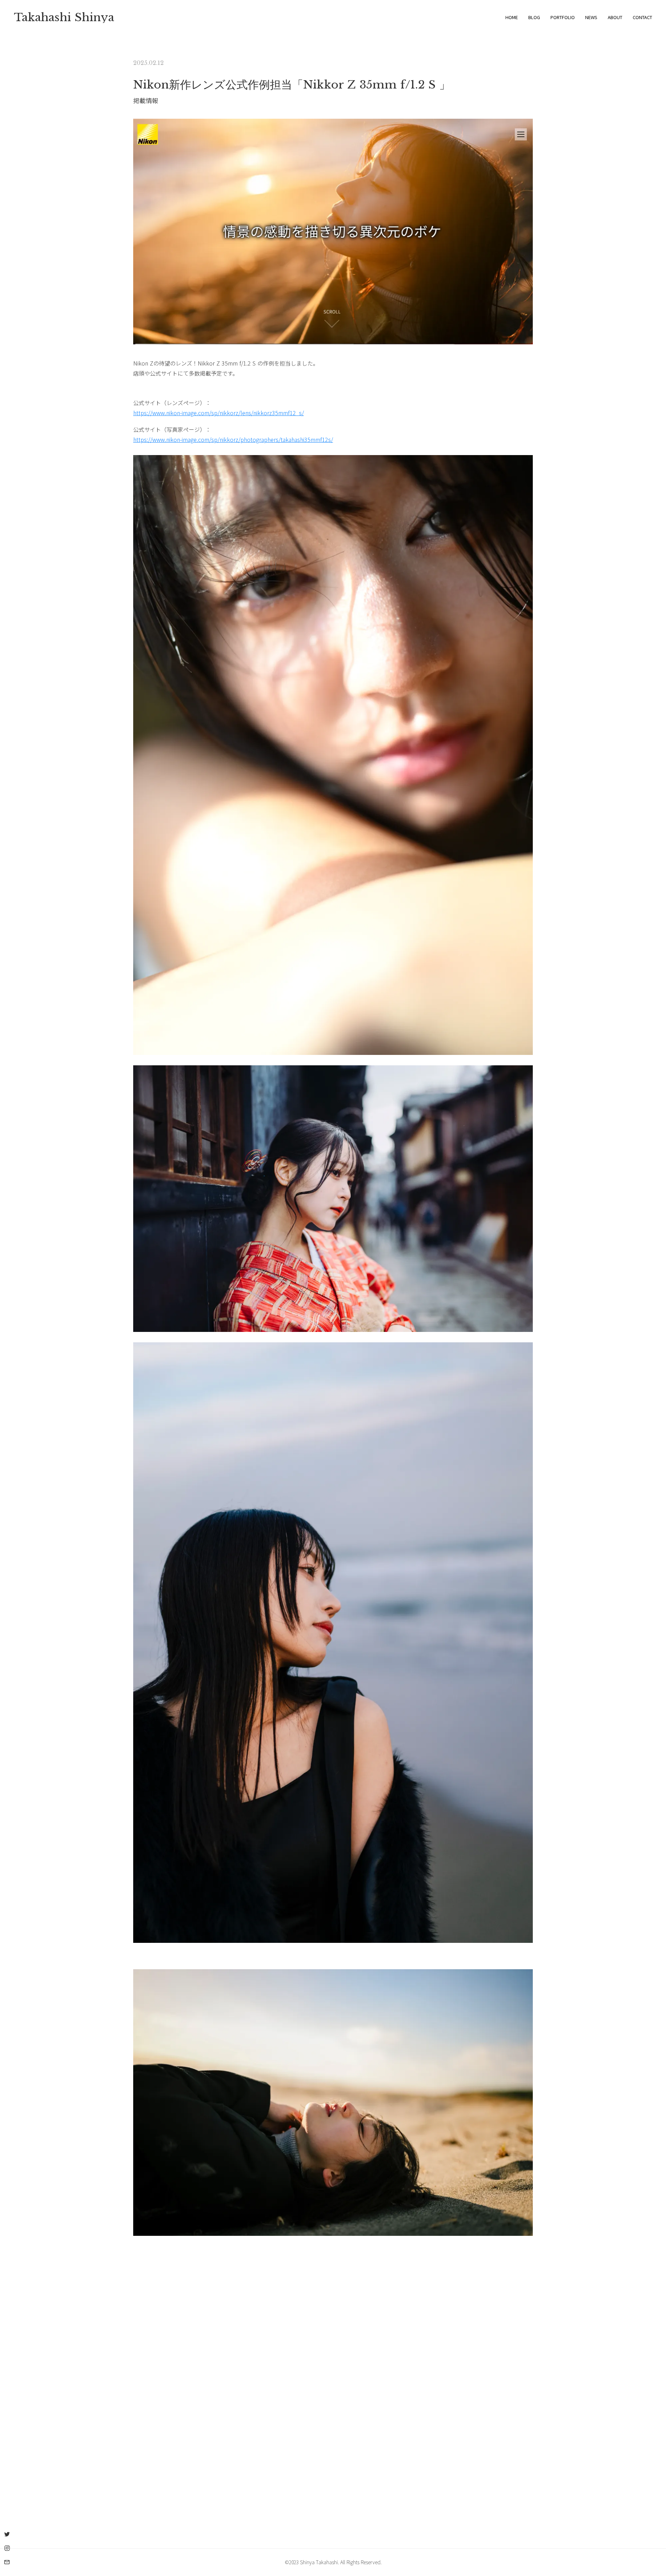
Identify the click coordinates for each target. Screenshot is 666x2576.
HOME (512, 17)
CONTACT (642, 17)
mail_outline (7, 2562)
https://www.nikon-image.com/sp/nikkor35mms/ (233, 439)
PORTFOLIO (563, 17)
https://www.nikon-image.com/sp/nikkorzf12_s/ (219, 413)
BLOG (534, 17)
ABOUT (615, 17)
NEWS (591, 17)
